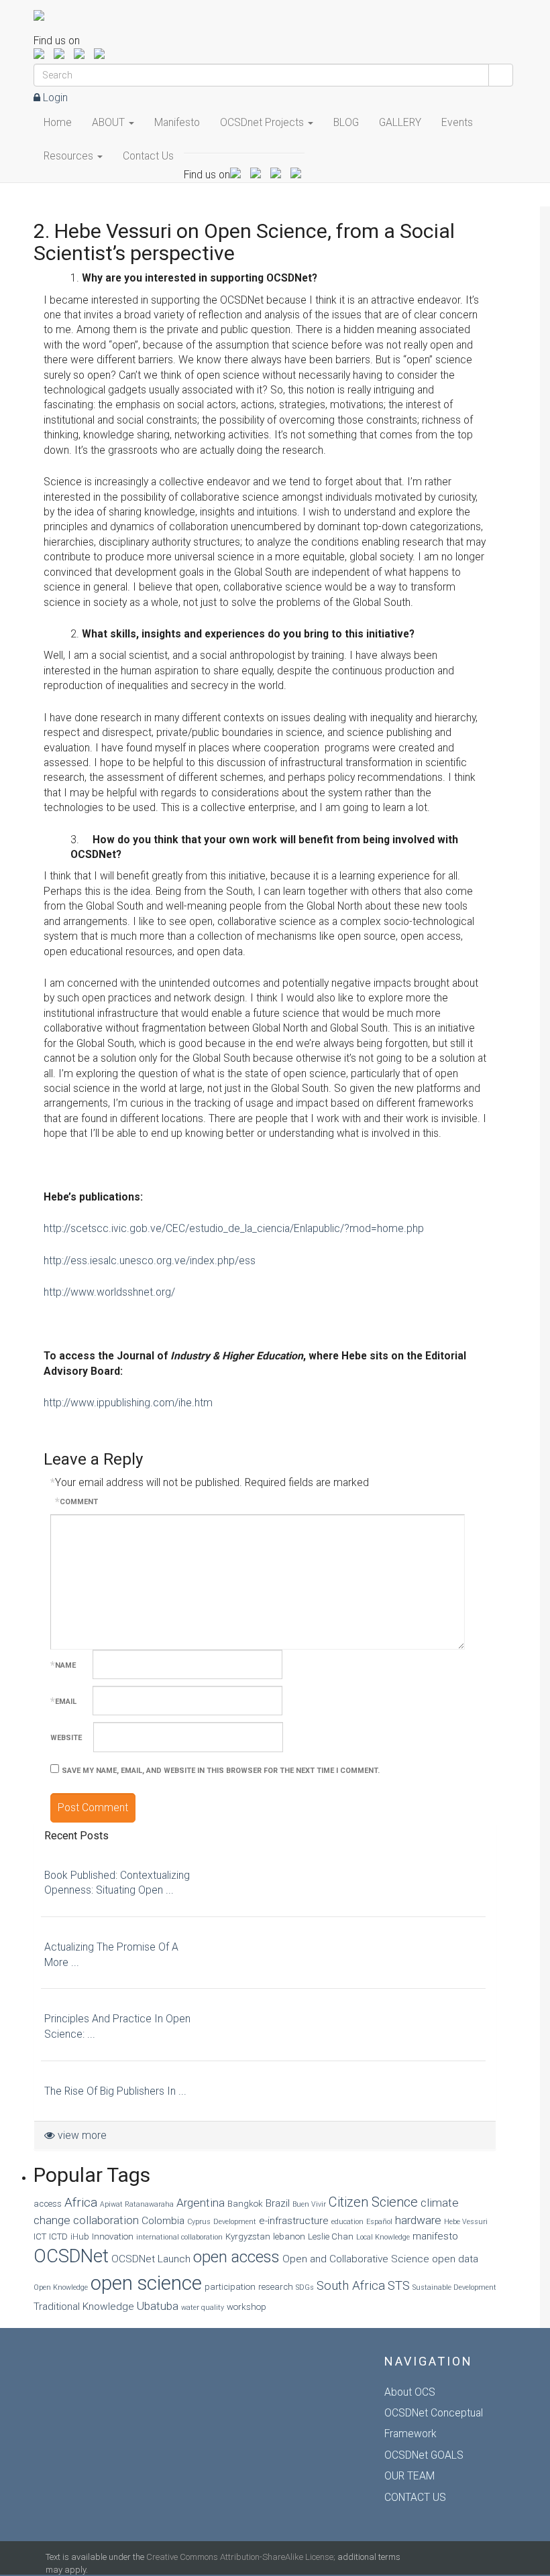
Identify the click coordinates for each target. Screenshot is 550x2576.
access (48, 2204)
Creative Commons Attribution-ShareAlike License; (241, 2557)
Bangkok (245, 2204)
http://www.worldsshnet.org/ (109, 1292)
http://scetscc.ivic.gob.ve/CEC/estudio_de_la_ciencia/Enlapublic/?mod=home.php (234, 1228)
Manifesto (177, 122)
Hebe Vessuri (466, 2222)
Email (63, 1702)
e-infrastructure (294, 2221)
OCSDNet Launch (151, 2259)
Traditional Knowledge (84, 2307)
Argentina (201, 2203)
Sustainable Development (454, 2287)
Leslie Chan (331, 2236)
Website (66, 1738)
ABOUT (110, 122)
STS (399, 2285)
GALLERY (400, 122)
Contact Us (148, 156)
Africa (81, 2202)
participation (230, 2287)
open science (146, 2283)
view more (81, 2135)
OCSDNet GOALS (424, 2455)
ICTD (58, 2236)
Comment (76, 1502)
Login (54, 98)
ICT (40, 2236)
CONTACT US (415, 2497)
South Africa (351, 2285)
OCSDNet (71, 2256)
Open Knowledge (61, 2287)
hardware (418, 2220)
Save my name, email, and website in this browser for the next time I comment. (221, 1771)
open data (455, 2259)
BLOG (346, 122)
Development (235, 2222)
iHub (80, 2236)
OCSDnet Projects (263, 122)
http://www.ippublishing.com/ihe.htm (128, 1403)
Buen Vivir (309, 2204)
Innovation (113, 2236)
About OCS (410, 2392)
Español (379, 2222)
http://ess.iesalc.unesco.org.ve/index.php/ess (150, 1261)
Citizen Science (373, 2202)
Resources (70, 156)
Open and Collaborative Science (356, 2259)
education (347, 2222)
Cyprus (199, 2222)
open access (236, 2257)
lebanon (289, 2236)
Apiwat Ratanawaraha (137, 2204)
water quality (203, 2308)
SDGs (305, 2287)
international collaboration (179, 2237)
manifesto (435, 2236)
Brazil (278, 2203)
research (276, 2287)
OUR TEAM (409, 2476)
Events (457, 122)
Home (58, 122)
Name (63, 1665)
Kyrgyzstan (248, 2236)
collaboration (106, 2220)
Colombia (163, 2221)
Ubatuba (158, 2306)
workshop (246, 2307)
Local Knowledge (383, 2237)
